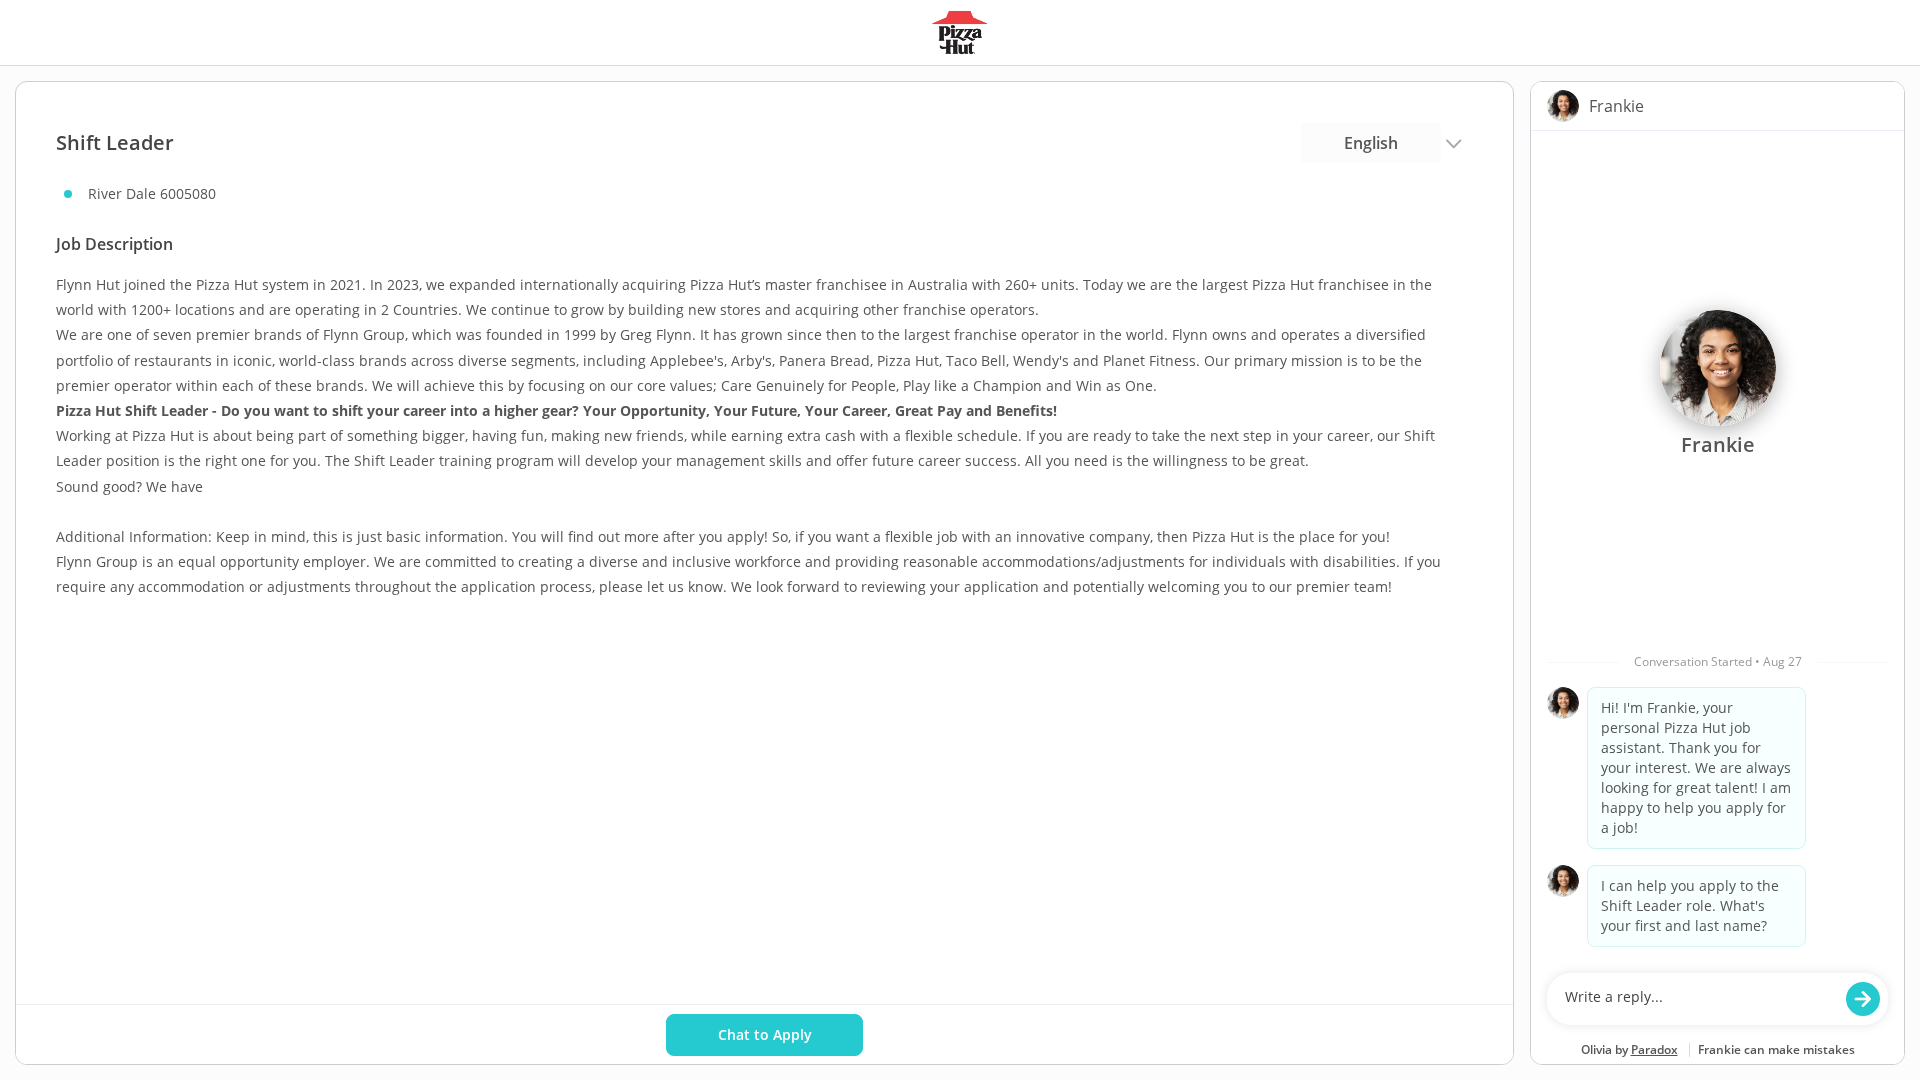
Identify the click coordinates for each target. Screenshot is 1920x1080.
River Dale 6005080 (152, 193)
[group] (1717, 547)
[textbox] (1698, 999)
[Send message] (1863, 999)
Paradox (1654, 1049)
